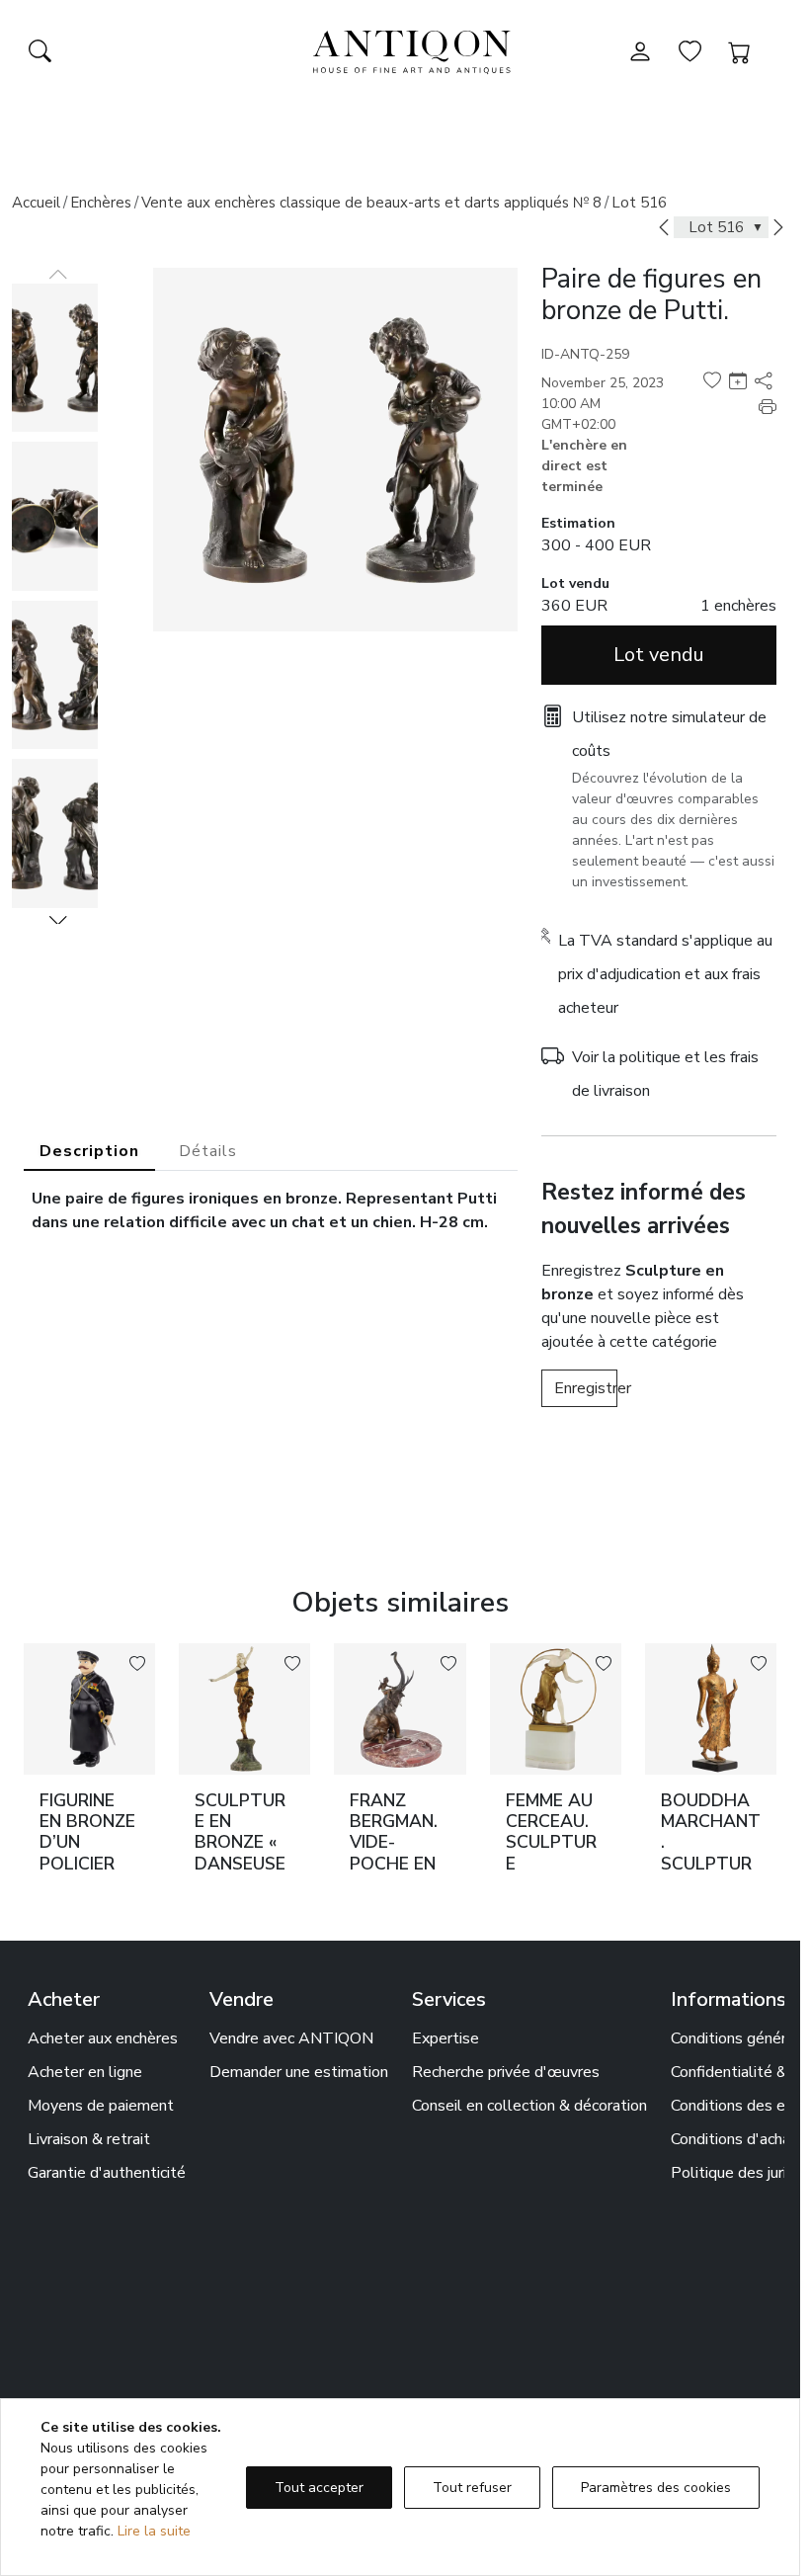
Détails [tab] (208, 1151)
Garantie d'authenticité (107, 2173)
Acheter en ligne (85, 2072)
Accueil (36, 203)
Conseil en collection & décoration (529, 2106)
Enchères (101, 203)
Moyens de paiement (101, 2106)
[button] (58, 920)
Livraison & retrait (89, 2139)
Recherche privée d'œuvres (506, 2072)
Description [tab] (89, 1151)
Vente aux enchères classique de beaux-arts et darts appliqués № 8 (371, 203)
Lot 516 (639, 203)
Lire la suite (154, 2531)
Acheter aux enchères (103, 2038)
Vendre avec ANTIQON (291, 2038)
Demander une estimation (299, 2072)
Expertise (445, 2038)
